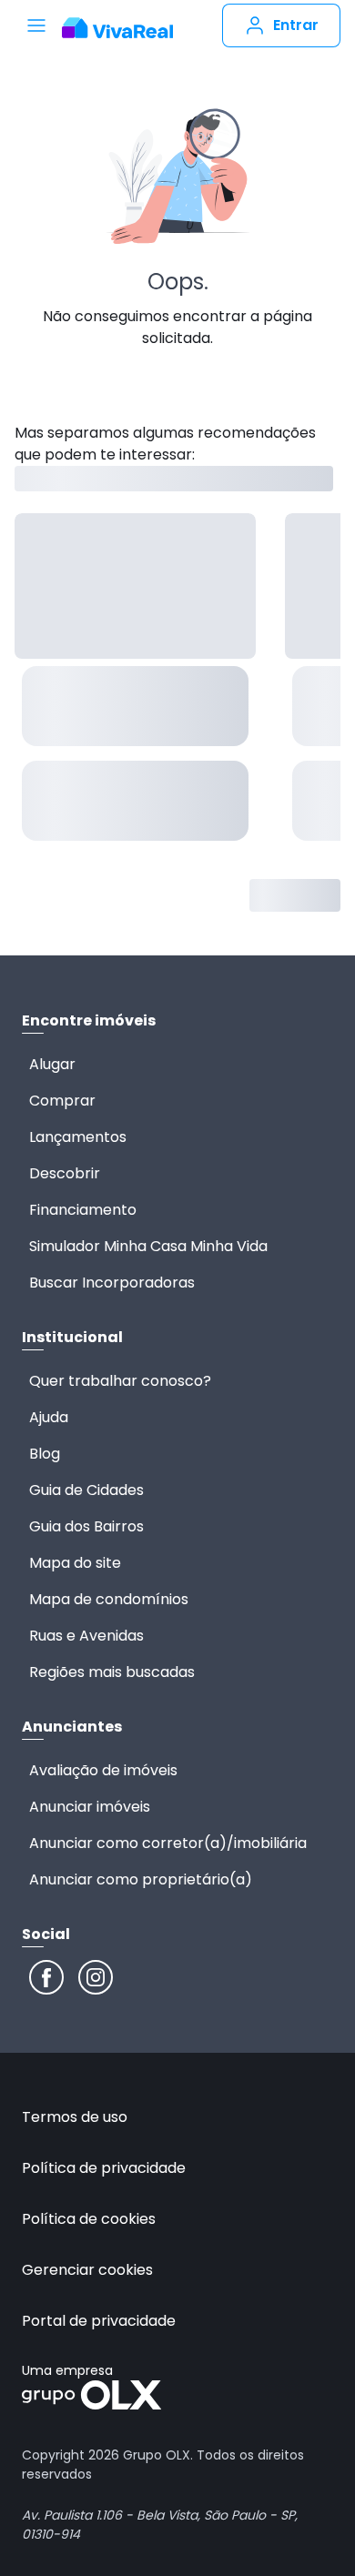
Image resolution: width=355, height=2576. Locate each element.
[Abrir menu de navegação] (36, 25)
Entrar (296, 25)
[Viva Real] (117, 28)
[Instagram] (96, 1977)
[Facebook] (46, 1977)
